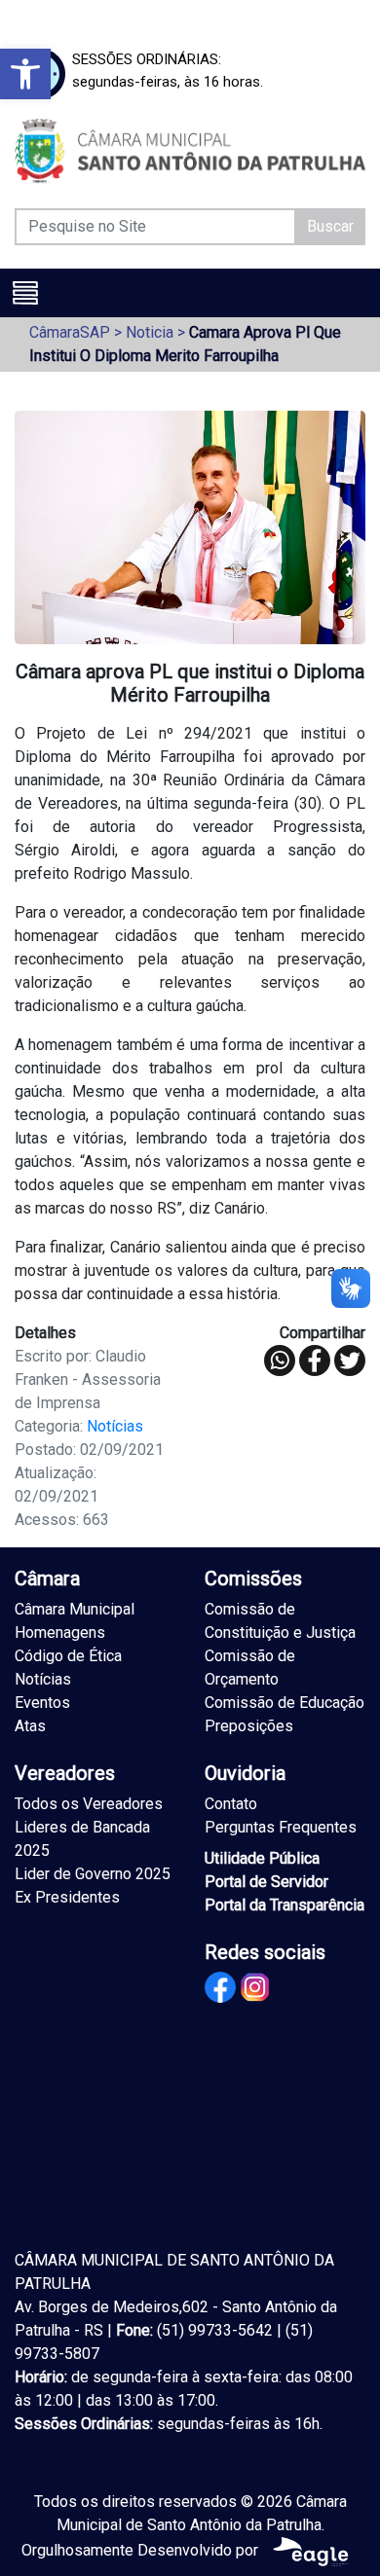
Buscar (330, 226)
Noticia (150, 332)
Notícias (115, 1426)
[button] (25, 74)
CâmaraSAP (70, 332)
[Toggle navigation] (25, 293)
